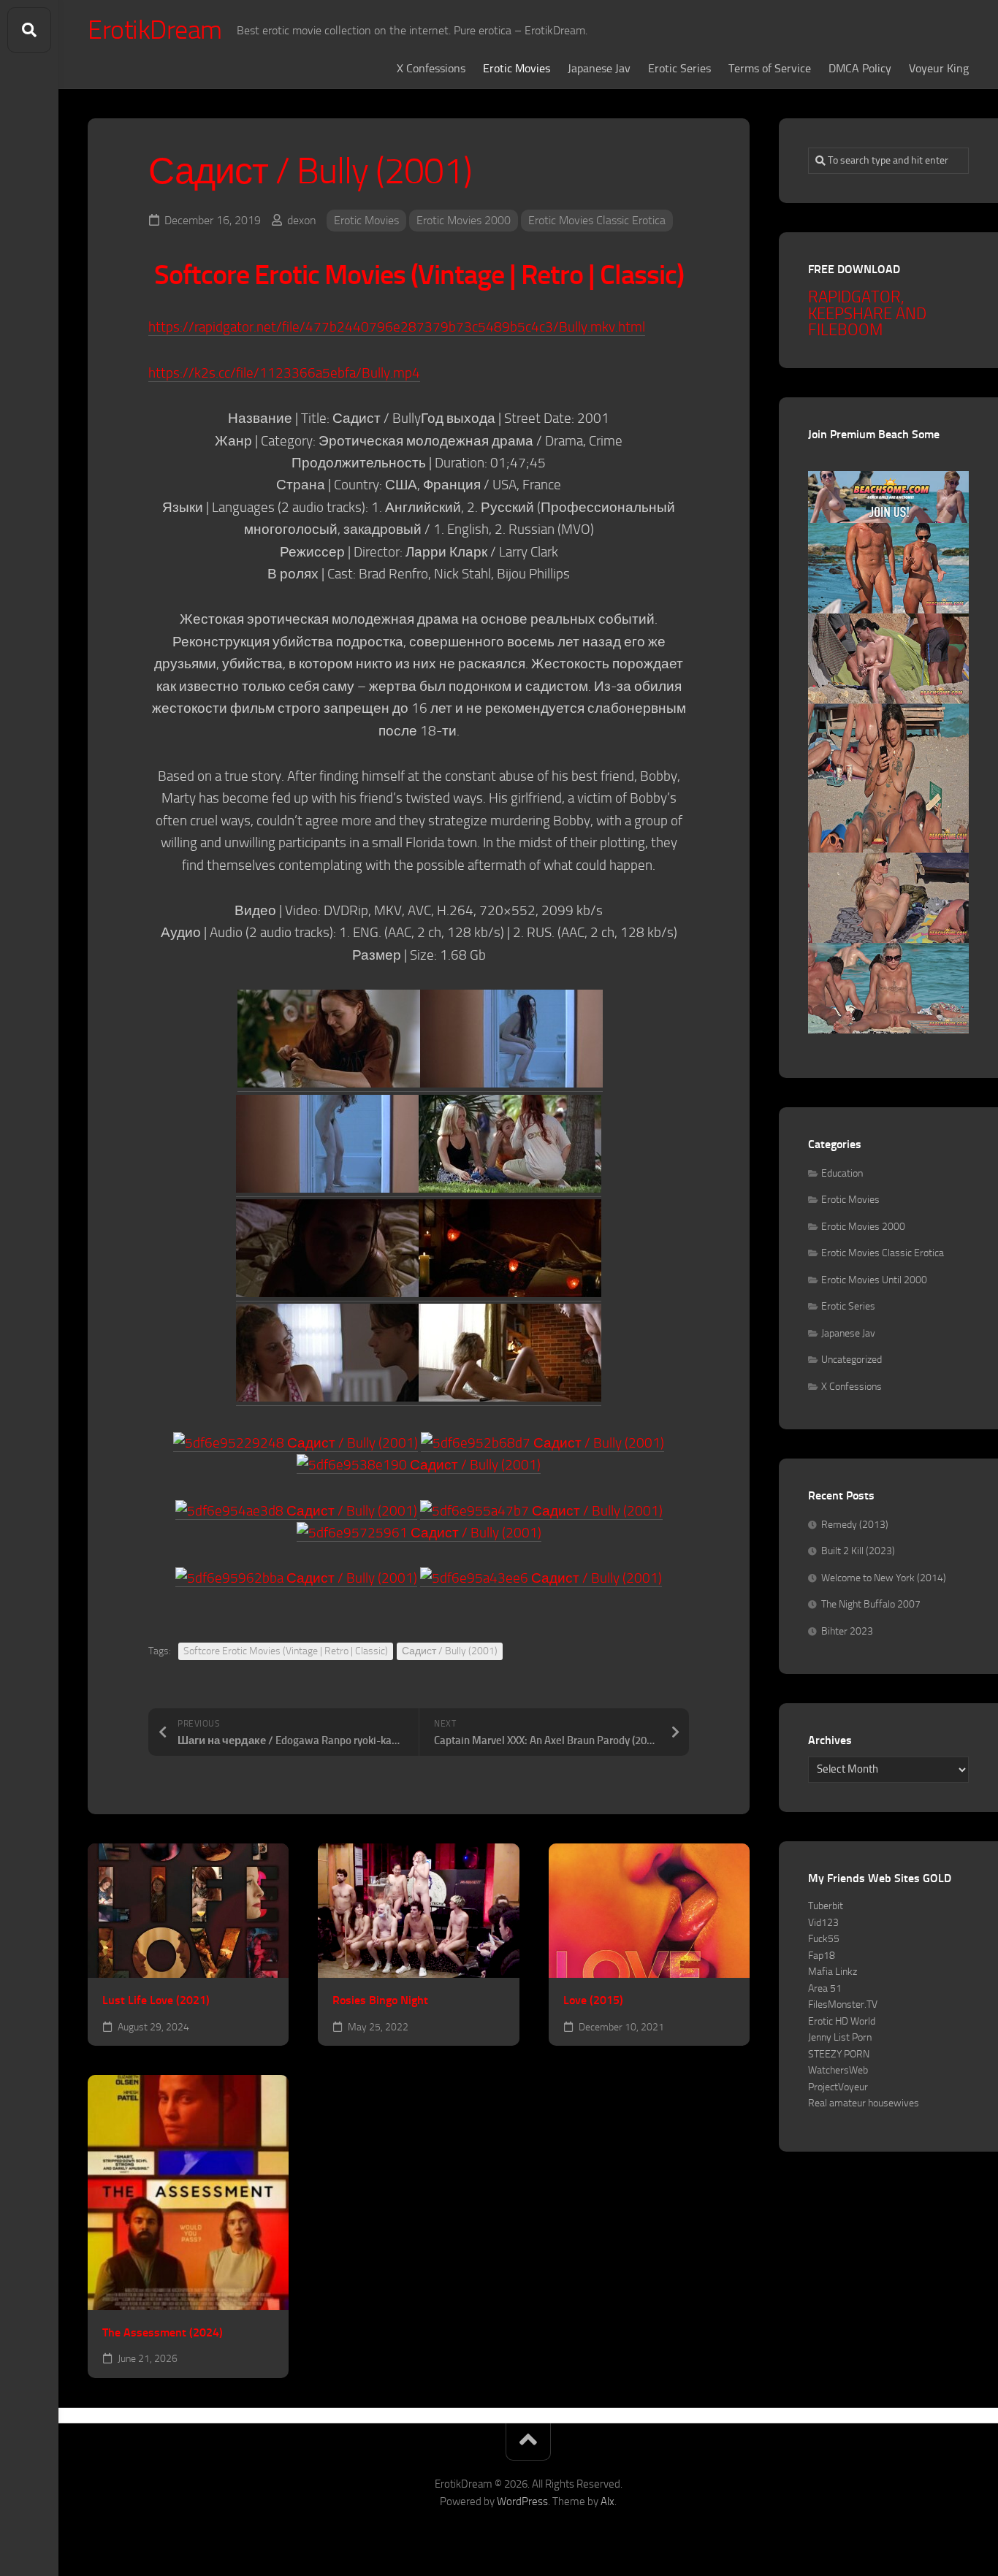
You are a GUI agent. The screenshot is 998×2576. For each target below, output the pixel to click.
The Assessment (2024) (163, 2332)
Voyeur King (939, 68)
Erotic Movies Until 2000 (874, 1280)
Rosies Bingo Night (380, 2000)
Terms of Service (770, 68)
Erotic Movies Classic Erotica (597, 220)
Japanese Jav (599, 68)
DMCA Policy (860, 68)
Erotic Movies (517, 68)
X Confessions (431, 68)
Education (842, 1173)
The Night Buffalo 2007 (871, 1604)
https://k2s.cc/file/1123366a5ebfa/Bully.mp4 (284, 373)
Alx (607, 2502)
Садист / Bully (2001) (450, 1651)
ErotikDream (155, 30)
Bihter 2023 (847, 1631)
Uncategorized (852, 1360)
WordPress (522, 2502)
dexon (302, 220)
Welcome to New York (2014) (884, 1578)
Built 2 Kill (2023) (858, 1551)
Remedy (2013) (855, 1525)
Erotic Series (679, 68)
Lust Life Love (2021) (156, 2000)
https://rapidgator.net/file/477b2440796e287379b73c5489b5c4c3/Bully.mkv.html (397, 327)
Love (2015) (593, 2000)
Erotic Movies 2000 (464, 220)
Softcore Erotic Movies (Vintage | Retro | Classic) (286, 1651)
